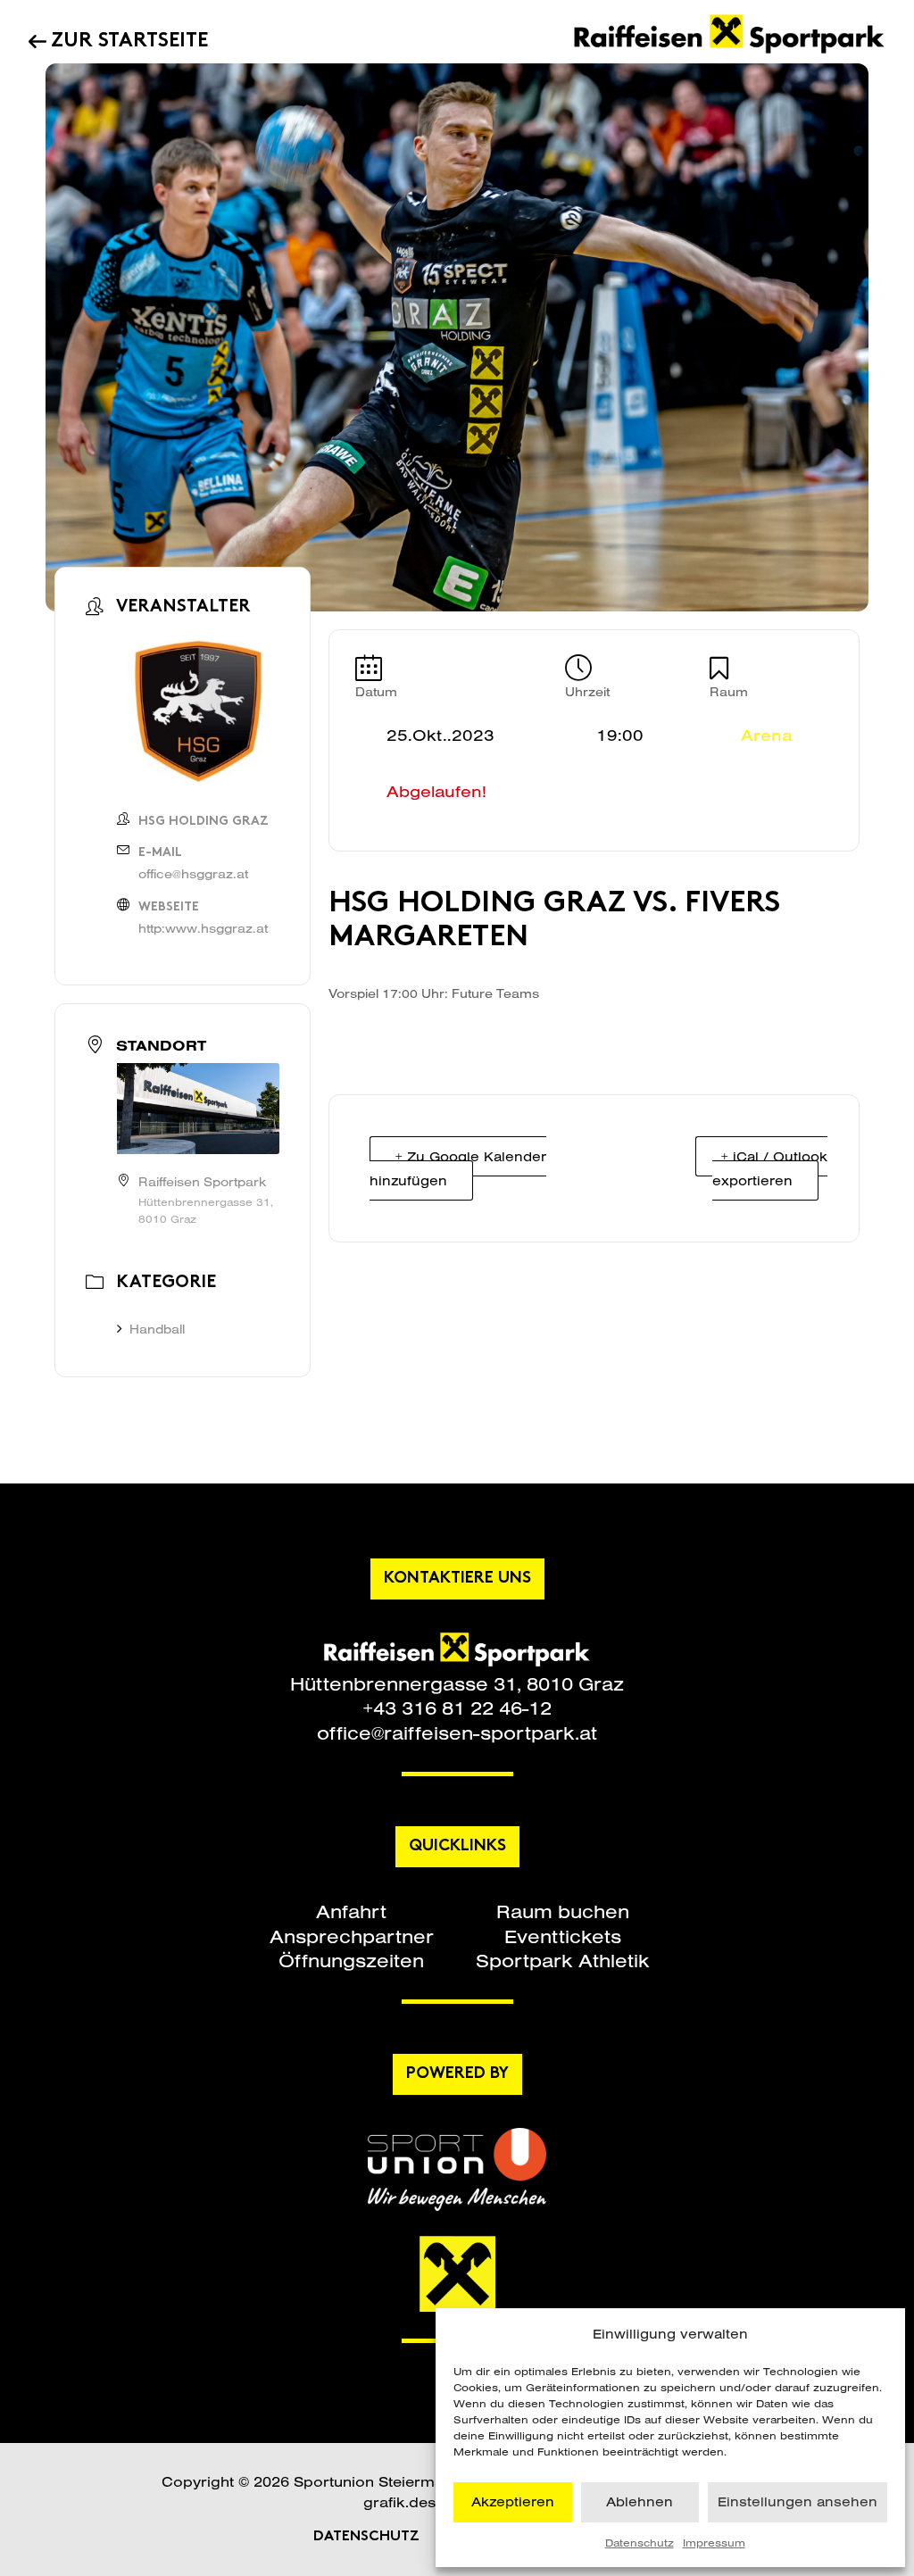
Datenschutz (640, 2543)
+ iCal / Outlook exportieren (770, 1168)
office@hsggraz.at (193, 874)
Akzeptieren (513, 2501)
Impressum (714, 2543)
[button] (351, 1911)
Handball (157, 1329)
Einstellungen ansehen (798, 2501)
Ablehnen (640, 2501)
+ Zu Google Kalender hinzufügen (458, 1168)
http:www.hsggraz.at (203, 928)
